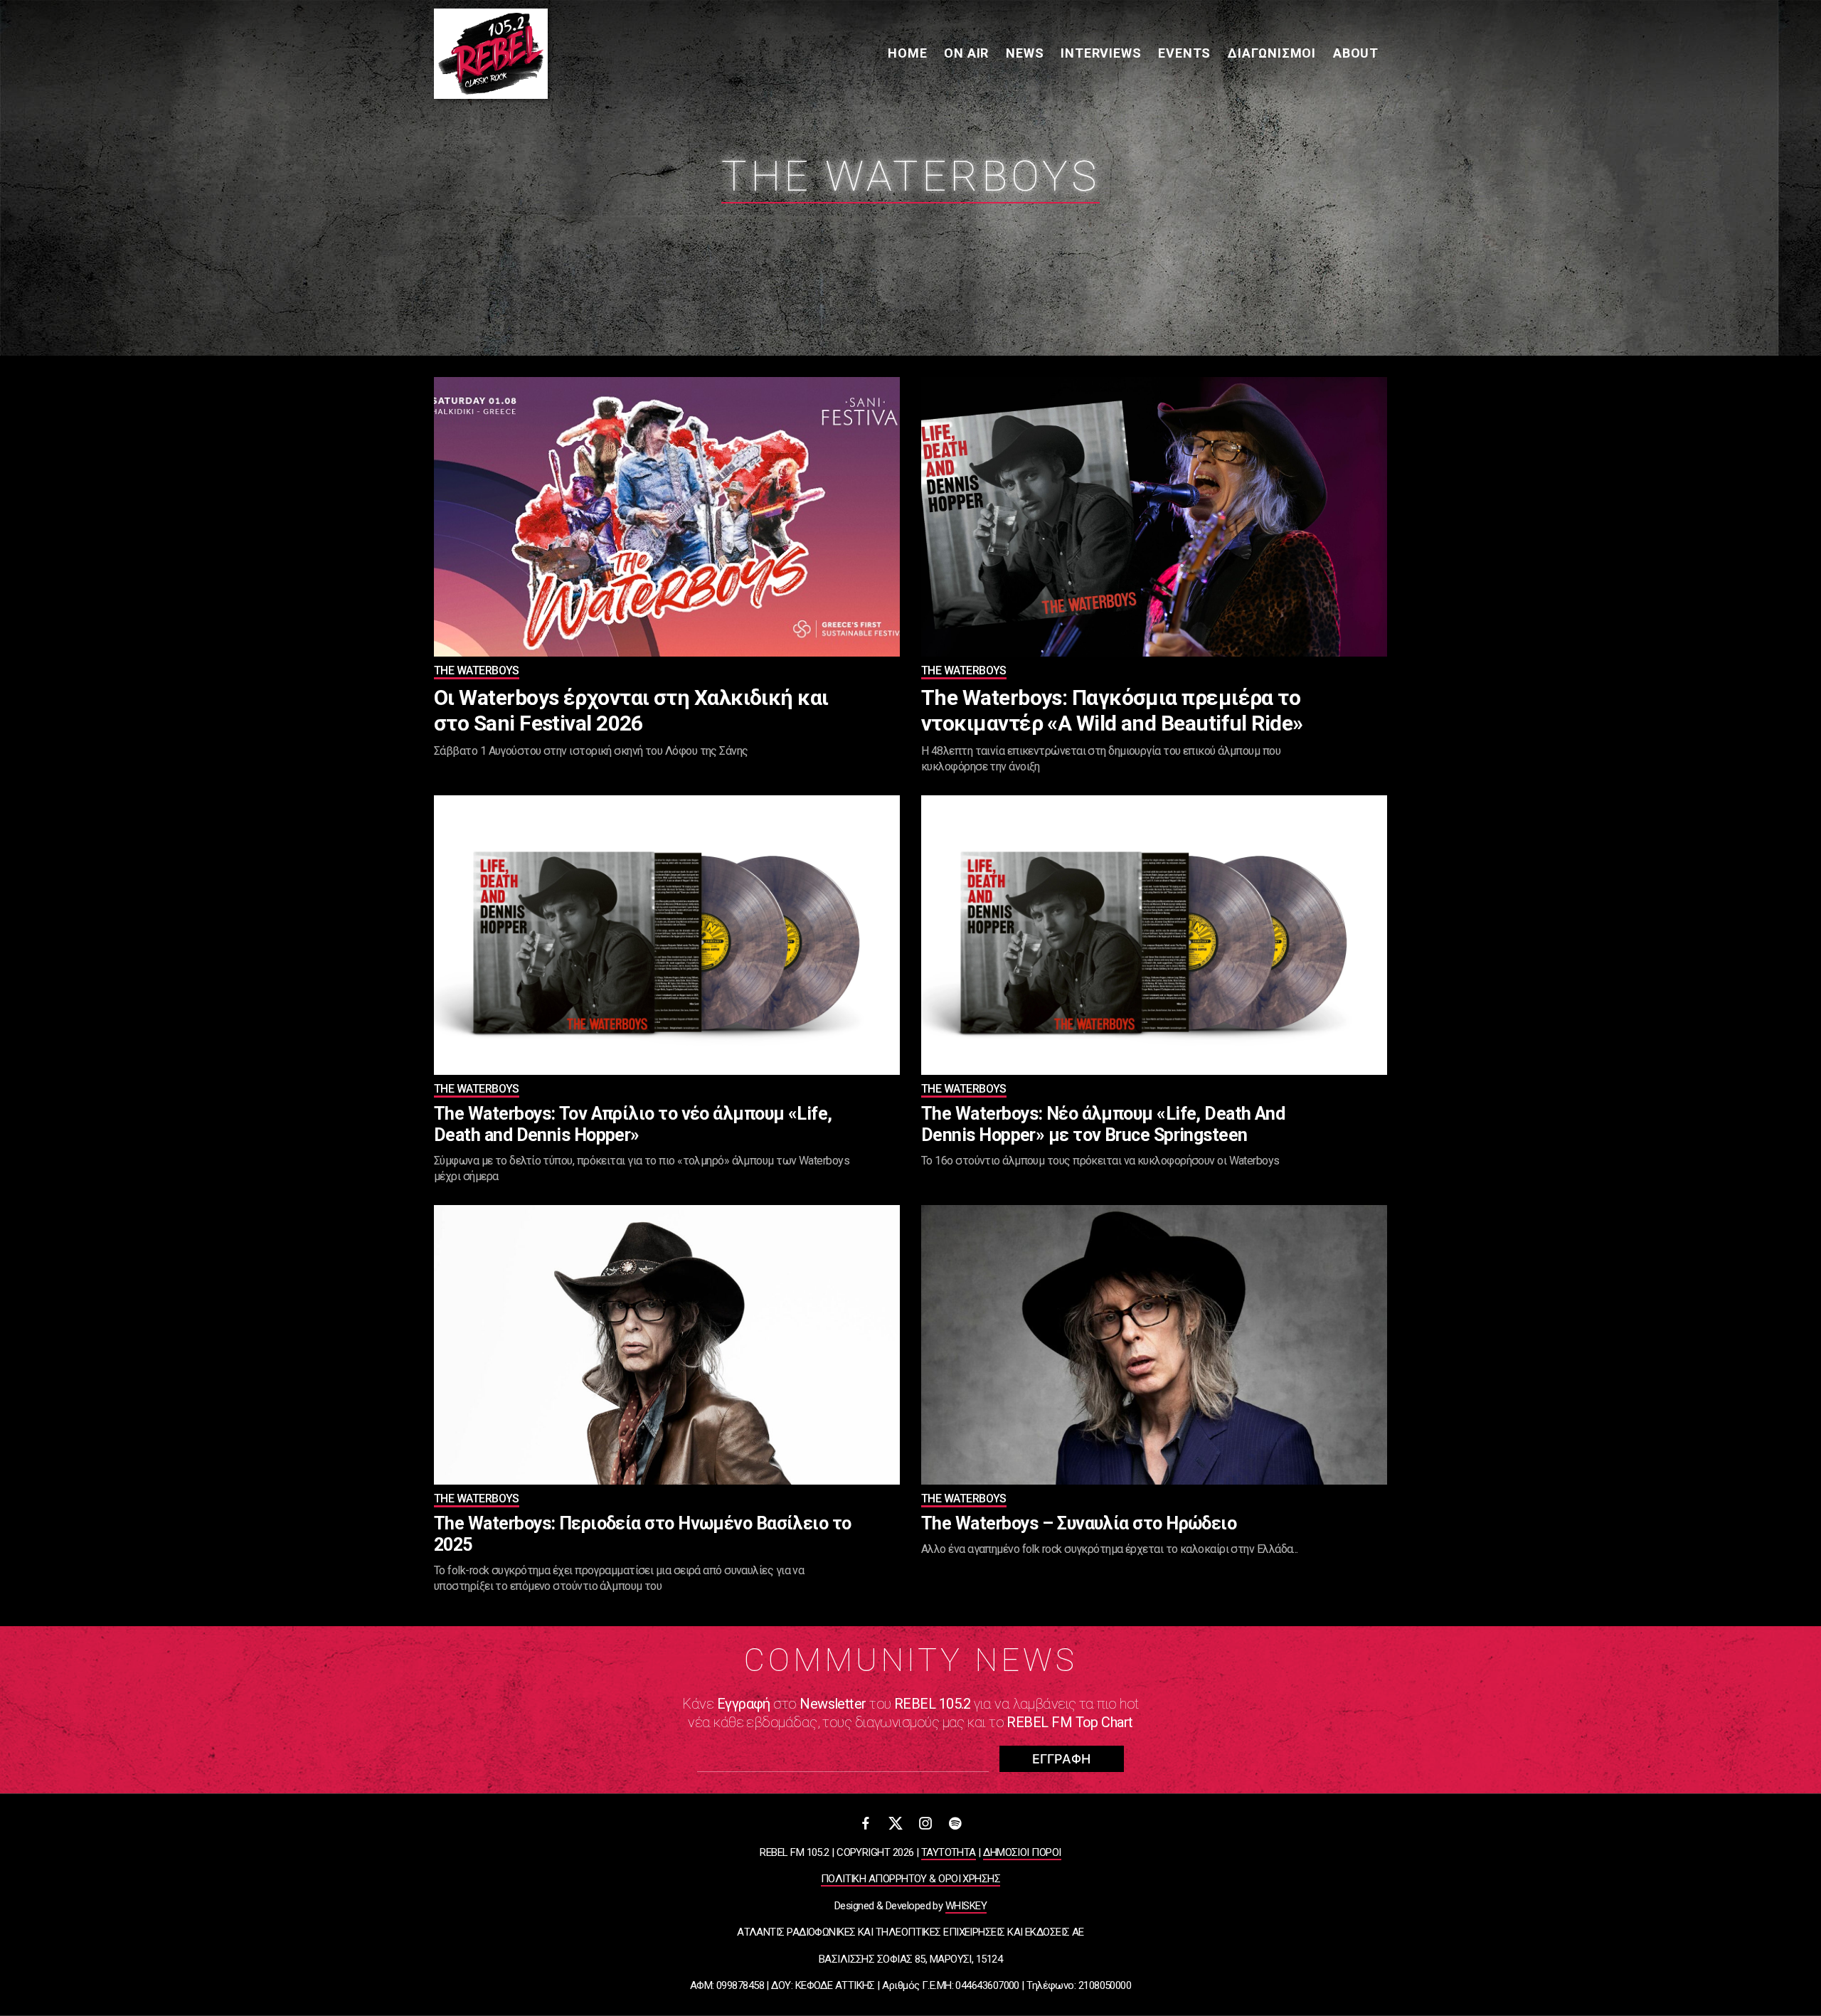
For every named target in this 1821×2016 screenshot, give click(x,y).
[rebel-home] (491, 54)
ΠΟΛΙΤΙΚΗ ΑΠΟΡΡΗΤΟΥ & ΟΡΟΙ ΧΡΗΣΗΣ (910, 1879)
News (1025, 53)
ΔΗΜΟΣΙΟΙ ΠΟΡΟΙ (1022, 1852)
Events (1184, 53)
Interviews (1101, 53)
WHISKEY (966, 1906)
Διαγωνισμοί (1272, 53)
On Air (966, 53)
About (1356, 53)
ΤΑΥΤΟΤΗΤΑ (949, 1852)
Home (907, 53)
